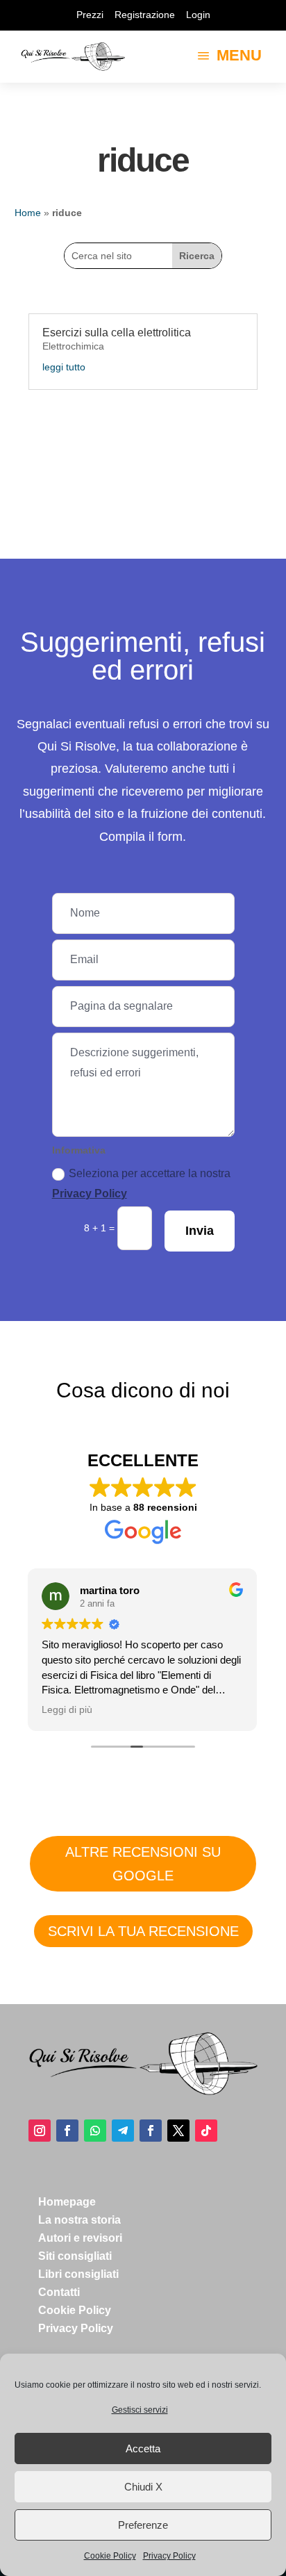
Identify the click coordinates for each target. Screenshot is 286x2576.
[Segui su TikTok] (206, 2131)
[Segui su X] (178, 2131)
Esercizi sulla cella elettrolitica (117, 333)
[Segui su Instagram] (40, 2131)
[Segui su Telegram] (123, 2131)
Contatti (59, 2292)
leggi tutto (64, 367)
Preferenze (143, 2525)
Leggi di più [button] (67, 1710)
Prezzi (90, 15)
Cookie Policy (110, 2556)
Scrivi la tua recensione (143, 1931)
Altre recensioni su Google (143, 1864)
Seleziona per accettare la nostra (141, 1183)
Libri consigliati (78, 2274)
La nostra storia (79, 2220)
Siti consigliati (75, 2256)
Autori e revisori (80, 2238)
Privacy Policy (169, 2556)
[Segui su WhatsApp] (95, 2131)
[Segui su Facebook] (67, 2131)
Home (28, 213)
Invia (200, 1231)
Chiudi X (143, 2487)
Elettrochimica (73, 346)
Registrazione (145, 15)
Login (198, 15)
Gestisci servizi (140, 2410)
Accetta (143, 2448)
